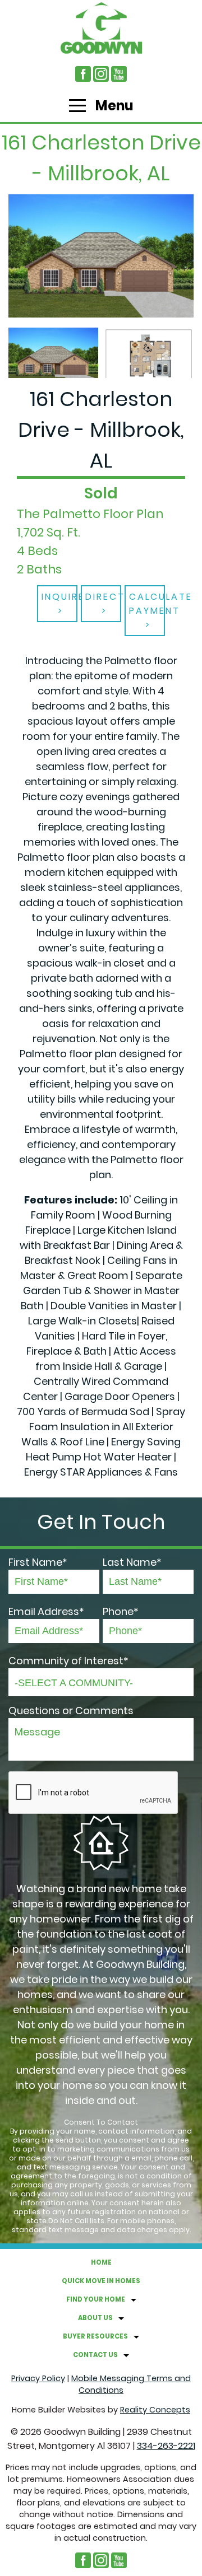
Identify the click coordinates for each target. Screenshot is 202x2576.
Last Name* (132, 1562)
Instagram (101, 74)
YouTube (119, 74)
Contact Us (95, 2355)
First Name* (38, 1562)
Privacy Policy (38, 2378)
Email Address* (46, 1611)
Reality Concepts (155, 2410)
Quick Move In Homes (101, 2281)
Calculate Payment (147, 604)
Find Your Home (96, 2299)
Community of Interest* (68, 1661)
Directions (103, 597)
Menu (113, 106)
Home (101, 2262)
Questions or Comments (71, 1711)
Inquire (59, 597)
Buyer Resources (95, 2336)
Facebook (83, 74)
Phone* (121, 1611)
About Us (95, 2318)
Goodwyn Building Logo (101, 28)
